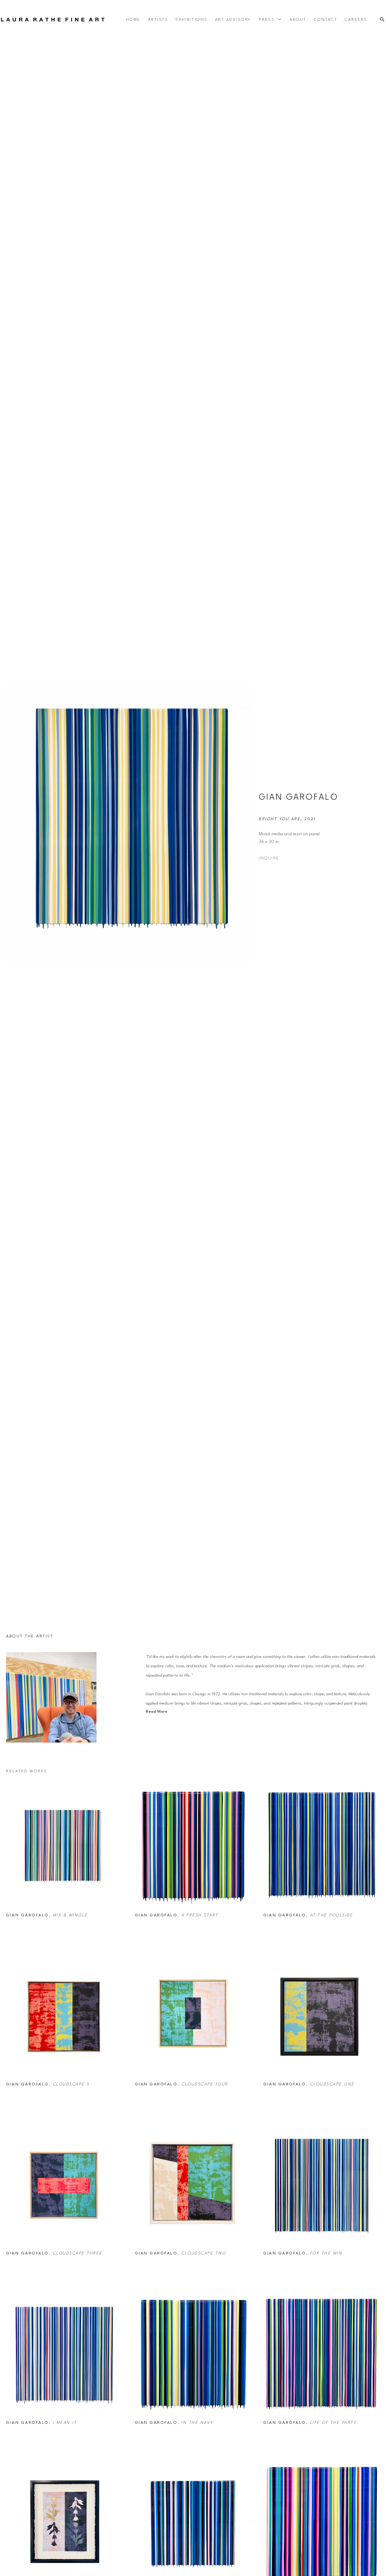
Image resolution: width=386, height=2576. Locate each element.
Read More (157, 1712)
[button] (271, 20)
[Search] (382, 20)
